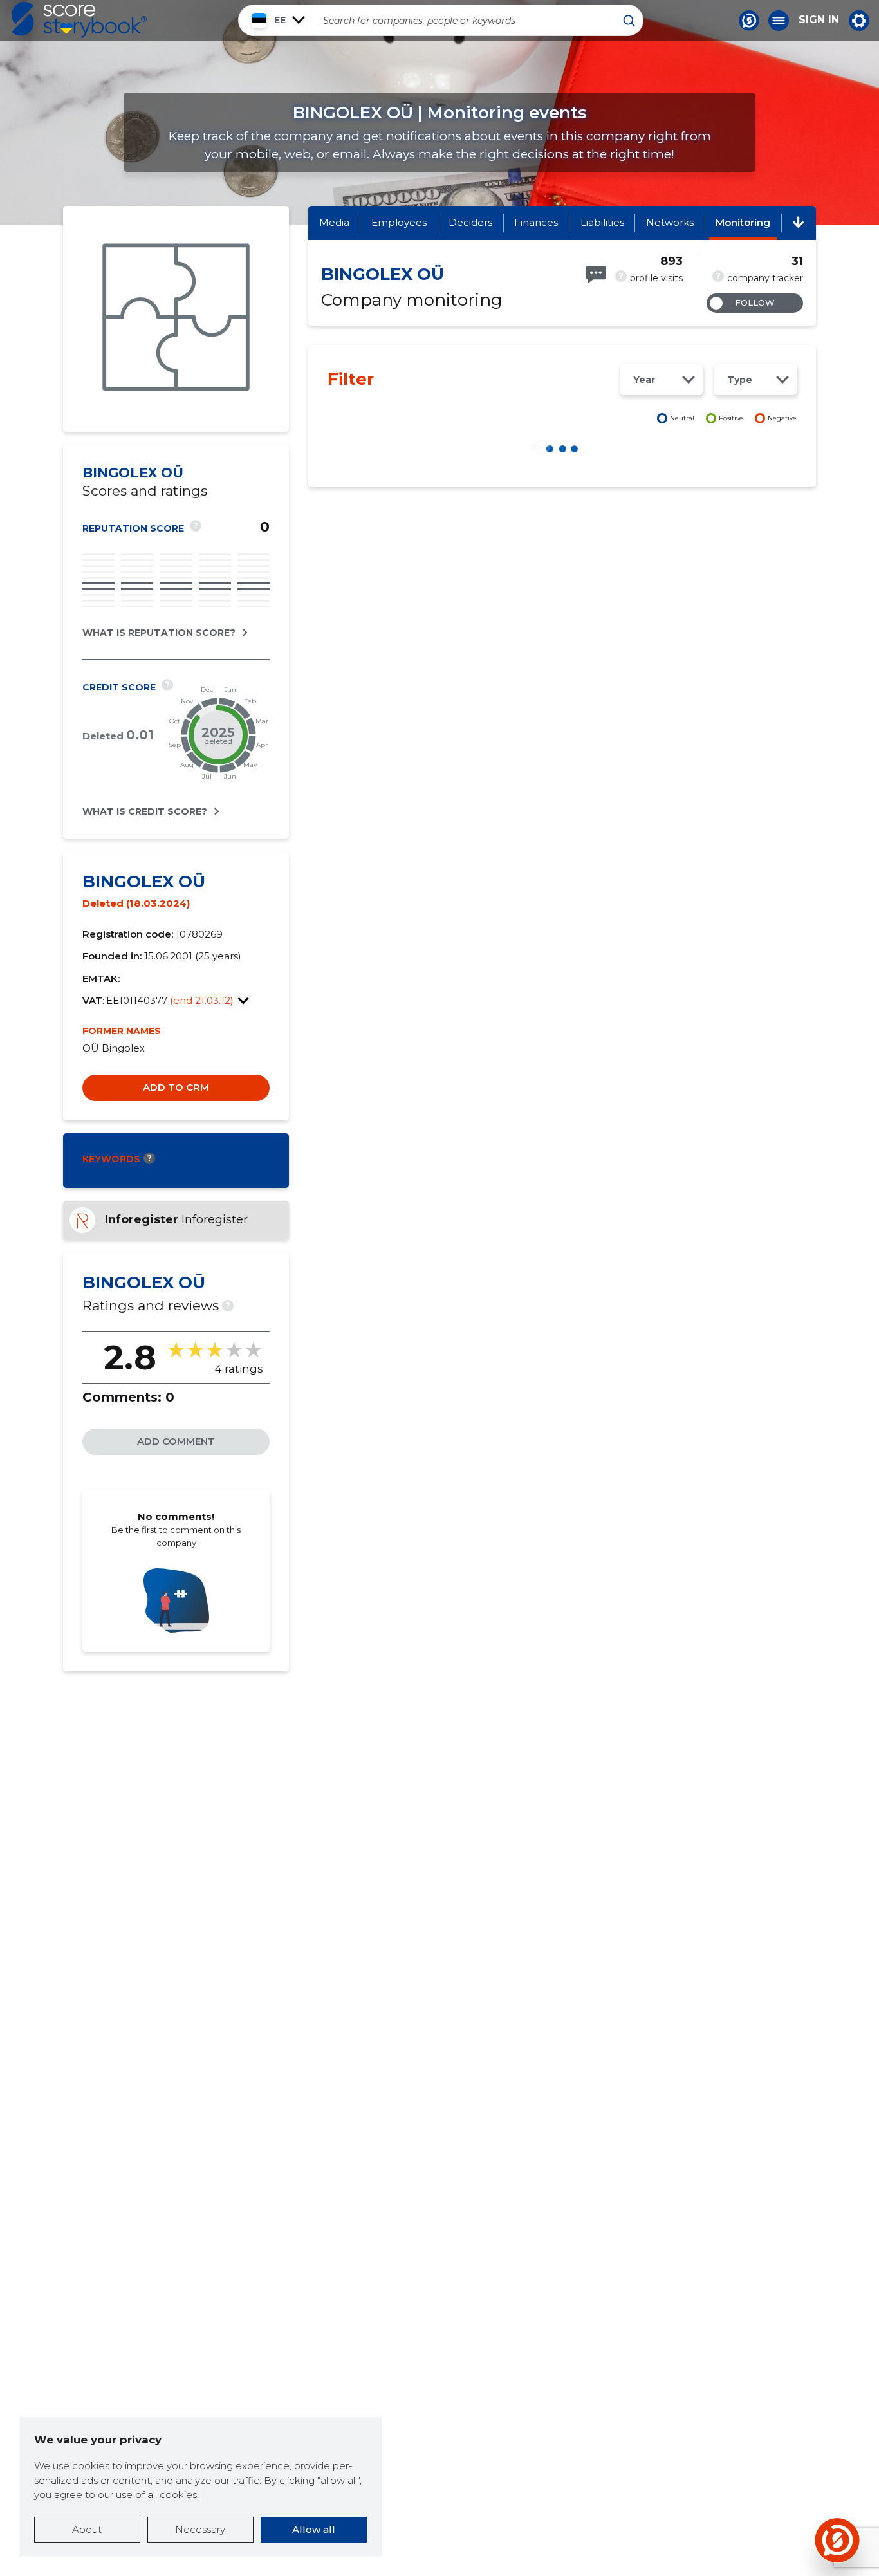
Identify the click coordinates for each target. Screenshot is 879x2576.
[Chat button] (749, 21)
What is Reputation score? (159, 633)
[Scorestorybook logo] (79, 20)
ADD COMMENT (176, 1441)
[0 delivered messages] (596, 274)
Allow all (314, 2529)
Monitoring (743, 222)
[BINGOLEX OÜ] (176, 319)
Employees (399, 222)
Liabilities (602, 222)
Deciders (470, 222)
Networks (670, 222)
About (87, 2529)
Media (334, 222)
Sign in (819, 20)
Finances (536, 222)
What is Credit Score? (145, 811)
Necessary (200, 2529)
